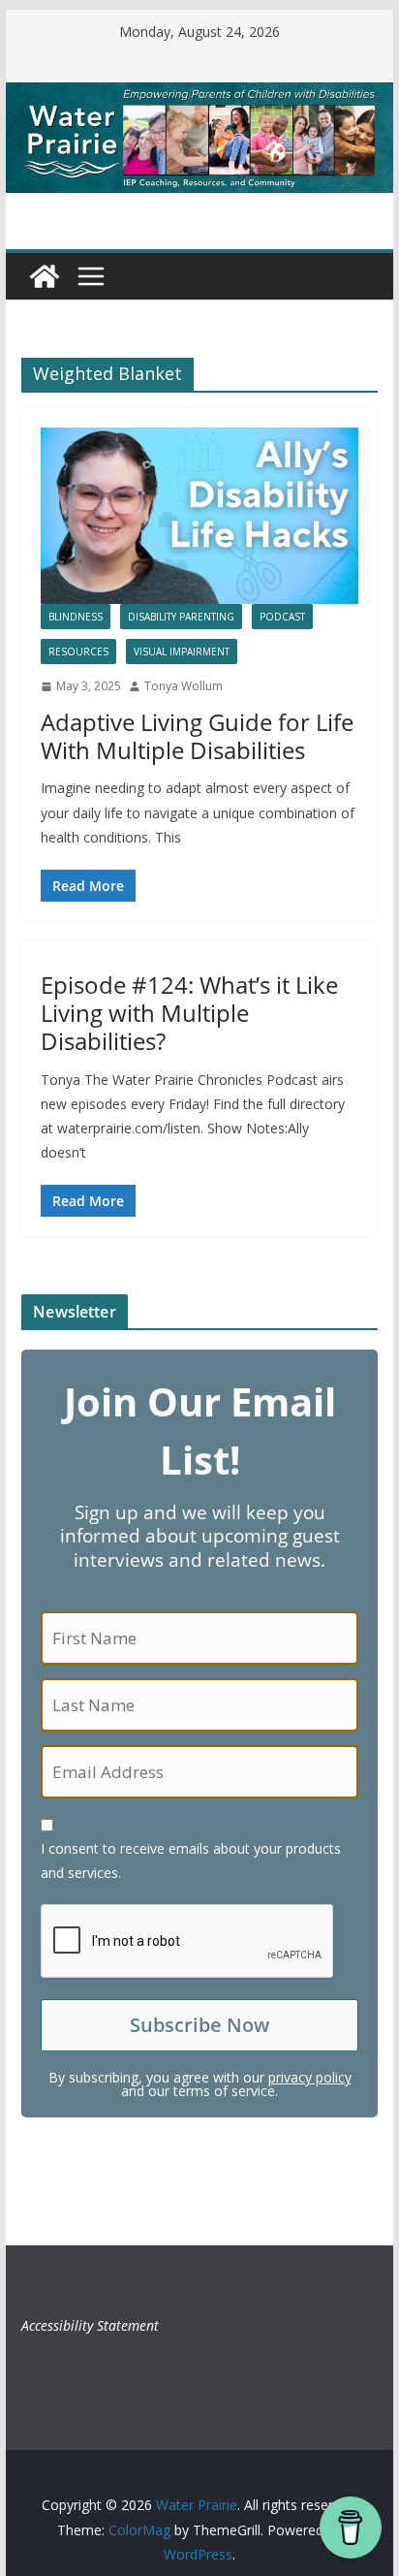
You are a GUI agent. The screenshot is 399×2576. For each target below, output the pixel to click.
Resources (78, 652)
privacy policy (310, 2077)
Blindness (76, 617)
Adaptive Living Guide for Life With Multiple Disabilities (197, 736)
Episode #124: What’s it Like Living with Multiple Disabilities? (189, 1013)
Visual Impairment (182, 652)
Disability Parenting (181, 617)
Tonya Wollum (184, 686)
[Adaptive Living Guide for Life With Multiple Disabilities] (199, 516)
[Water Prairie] (199, 96)
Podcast (282, 617)
